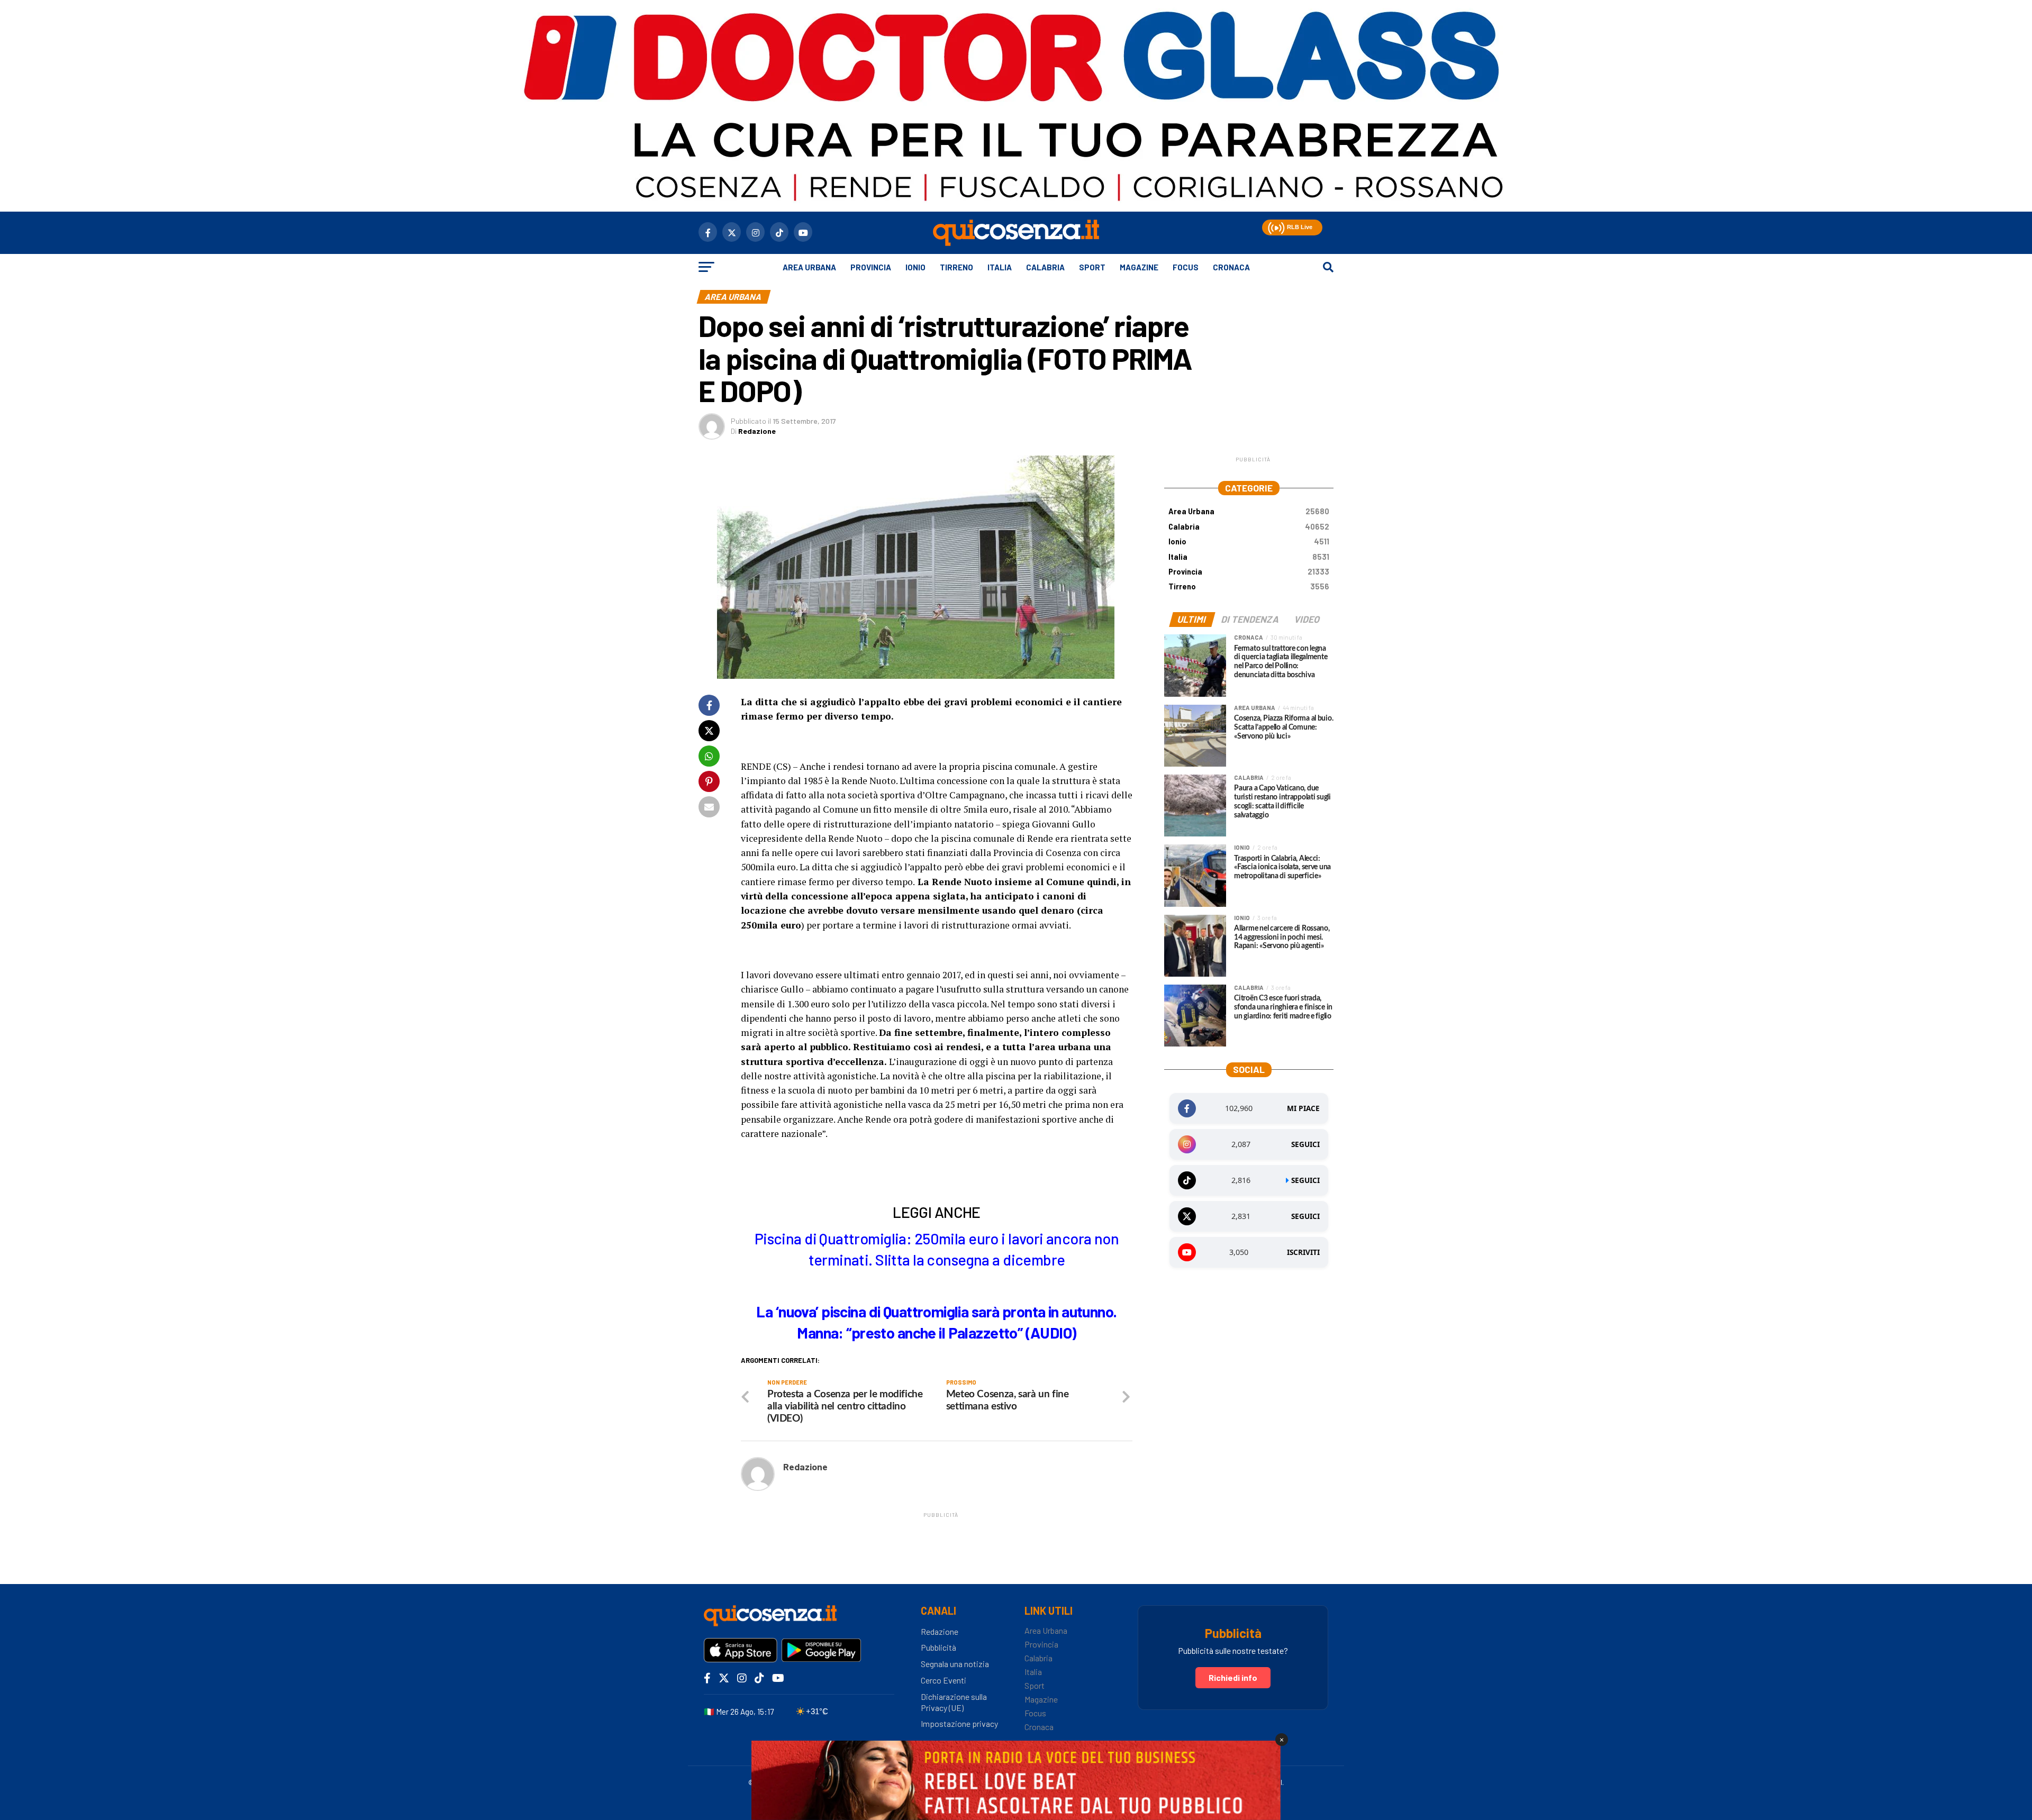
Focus (1186, 267)
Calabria (1045, 267)
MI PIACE (1303, 1108)
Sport (1092, 267)
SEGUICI (1305, 1144)
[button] (1275, 226)
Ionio (915, 267)
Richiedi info (1233, 1677)
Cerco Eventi (944, 1680)
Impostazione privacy (959, 1723)
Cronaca (1231, 267)
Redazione (757, 431)
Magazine (1139, 267)
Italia (1000, 267)
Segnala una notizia (955, 1664)
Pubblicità (938, 1647)
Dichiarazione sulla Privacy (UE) (954, 1702)
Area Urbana (809, 267)
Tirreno (956, 267)
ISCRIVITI (1303, 1252)
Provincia (871, 267)
